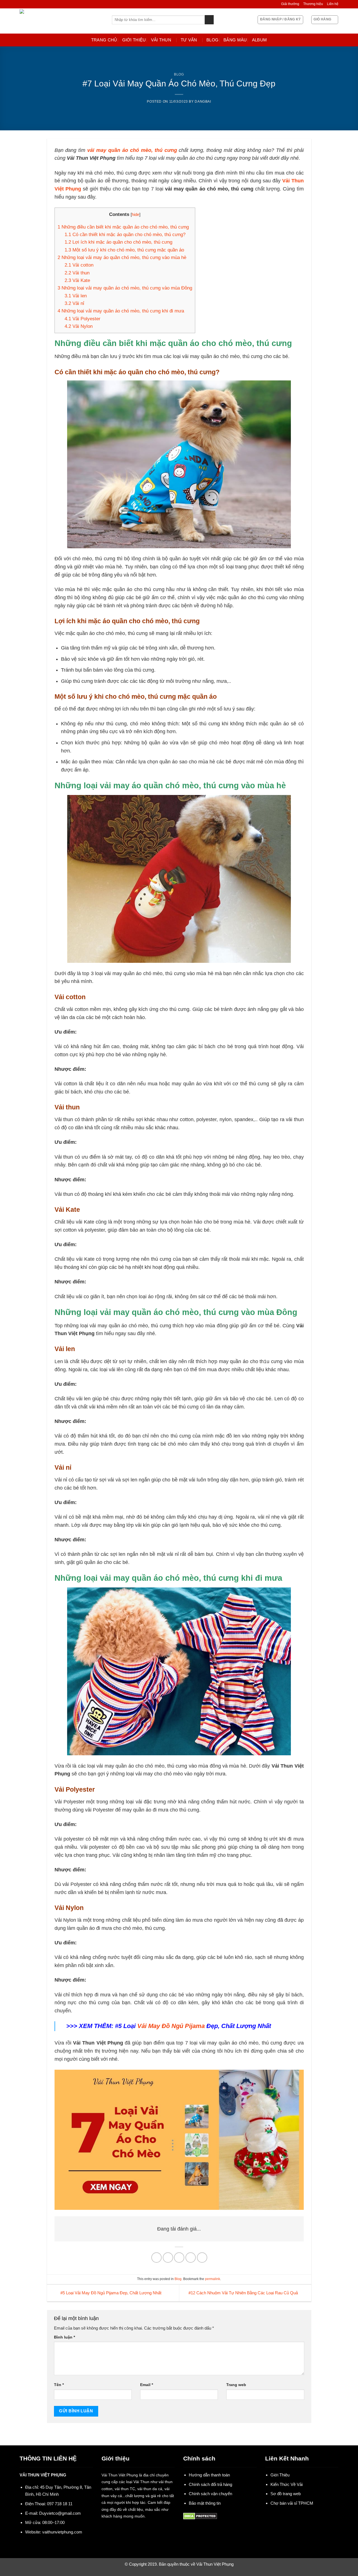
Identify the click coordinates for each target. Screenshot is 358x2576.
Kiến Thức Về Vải (287, 2484)
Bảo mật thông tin (205, 2503)
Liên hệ (333, 4)
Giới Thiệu (134, 40)
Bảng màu (235, 40)
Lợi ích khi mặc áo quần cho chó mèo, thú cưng (118, 242)
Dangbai (203, 102)
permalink (213, 2279)
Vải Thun (141, 2482)
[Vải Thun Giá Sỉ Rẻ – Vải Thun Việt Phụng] (62, 21)
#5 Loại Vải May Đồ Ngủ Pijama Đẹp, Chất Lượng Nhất (110, 2293)
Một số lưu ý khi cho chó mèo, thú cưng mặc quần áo (124, 250)
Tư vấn (189, 40)
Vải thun (161, 40)
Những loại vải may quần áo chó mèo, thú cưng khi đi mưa (121, 311)
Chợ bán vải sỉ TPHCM (292, 2503)
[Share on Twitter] (168, 2258)
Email (147, 2385)
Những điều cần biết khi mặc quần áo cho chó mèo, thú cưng (123, 227)
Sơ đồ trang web (286, 2494)
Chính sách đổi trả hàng (210, 2484)
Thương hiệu (313, 4)
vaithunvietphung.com (62, 2532)
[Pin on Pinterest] (191, 2258)
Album (260, 40)
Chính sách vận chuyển (210, 2494)
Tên (59, 2385)
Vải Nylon (79, 326)
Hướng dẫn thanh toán (209, 2475)
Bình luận (64, 2337)
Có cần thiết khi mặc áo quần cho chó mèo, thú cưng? (126, 235)
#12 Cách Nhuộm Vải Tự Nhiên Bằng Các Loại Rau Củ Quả (244, 2293)
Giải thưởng (290, 4)
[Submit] (209, 20)
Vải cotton (80, 265)
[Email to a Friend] (179, 2258)
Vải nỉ (74, 303)
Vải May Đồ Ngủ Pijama (171, 2026)
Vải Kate (77, 280)
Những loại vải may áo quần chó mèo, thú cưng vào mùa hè (122, 257)
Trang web (236, 2385)
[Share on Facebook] (156, 2258)
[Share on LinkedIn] (202, 2258)
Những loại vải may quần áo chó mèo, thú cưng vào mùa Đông (125, 288)
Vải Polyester (83, 319)
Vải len (76, 296)
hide (136, 214)
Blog (212, 40)
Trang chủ (104, 40)
